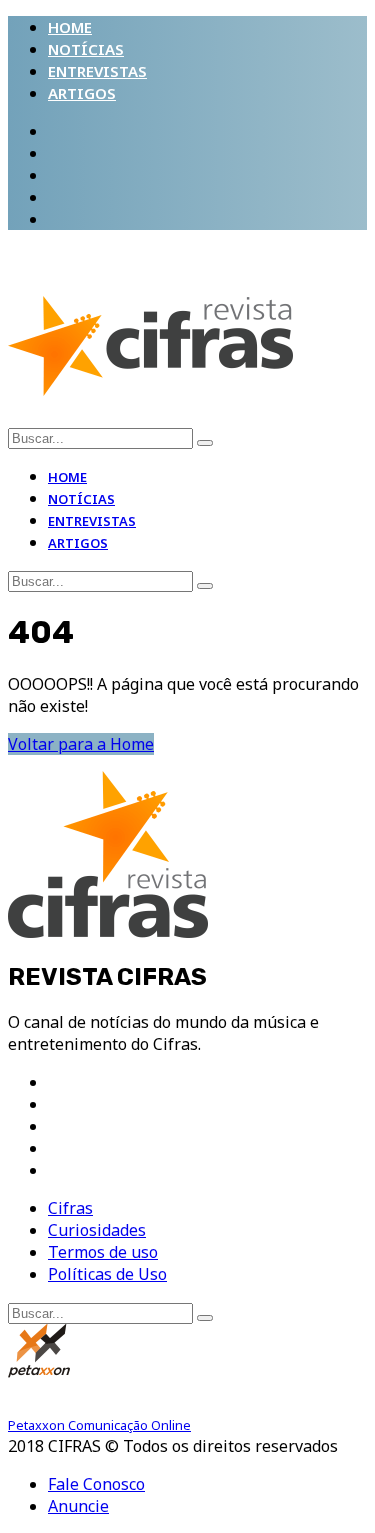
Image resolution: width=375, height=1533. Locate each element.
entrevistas (97, 71)
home (70, 27)
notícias (86, 49)
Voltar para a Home (81, 744)
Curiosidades (97, 1230)
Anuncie (78, 1506)
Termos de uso (103, 1252)
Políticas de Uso (107, 1274)
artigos (82, 93)
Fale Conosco (96, 1484)
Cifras (70, 1208)
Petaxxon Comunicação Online (99, 1425)
